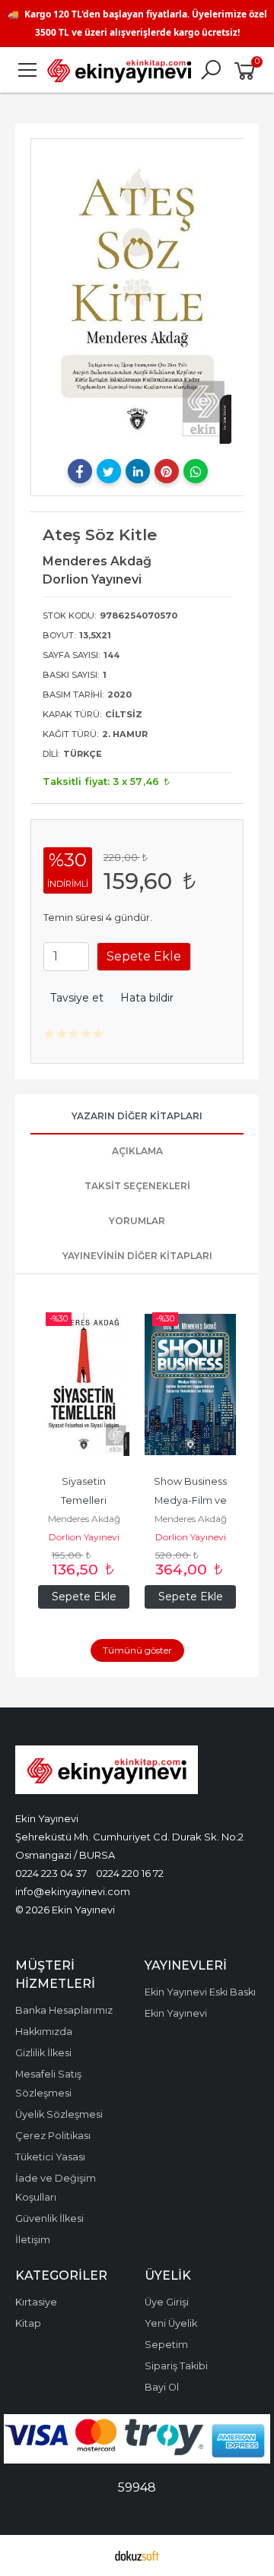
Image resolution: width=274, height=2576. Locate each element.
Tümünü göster (137, 1650)
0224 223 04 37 (51, 1873)
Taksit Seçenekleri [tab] (137, 1186)
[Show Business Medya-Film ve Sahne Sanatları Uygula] (190, 1385)
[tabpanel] (137, 297)
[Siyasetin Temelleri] (84, 1385)
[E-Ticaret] (137, 2555)
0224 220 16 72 (130, 1873)
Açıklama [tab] (137, 1151)
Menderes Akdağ (84, 1519)
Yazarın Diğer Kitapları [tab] (137, 1116)
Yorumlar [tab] (137, 1221)
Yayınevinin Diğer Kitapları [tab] (137, 1256)
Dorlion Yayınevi (84, 1537)
